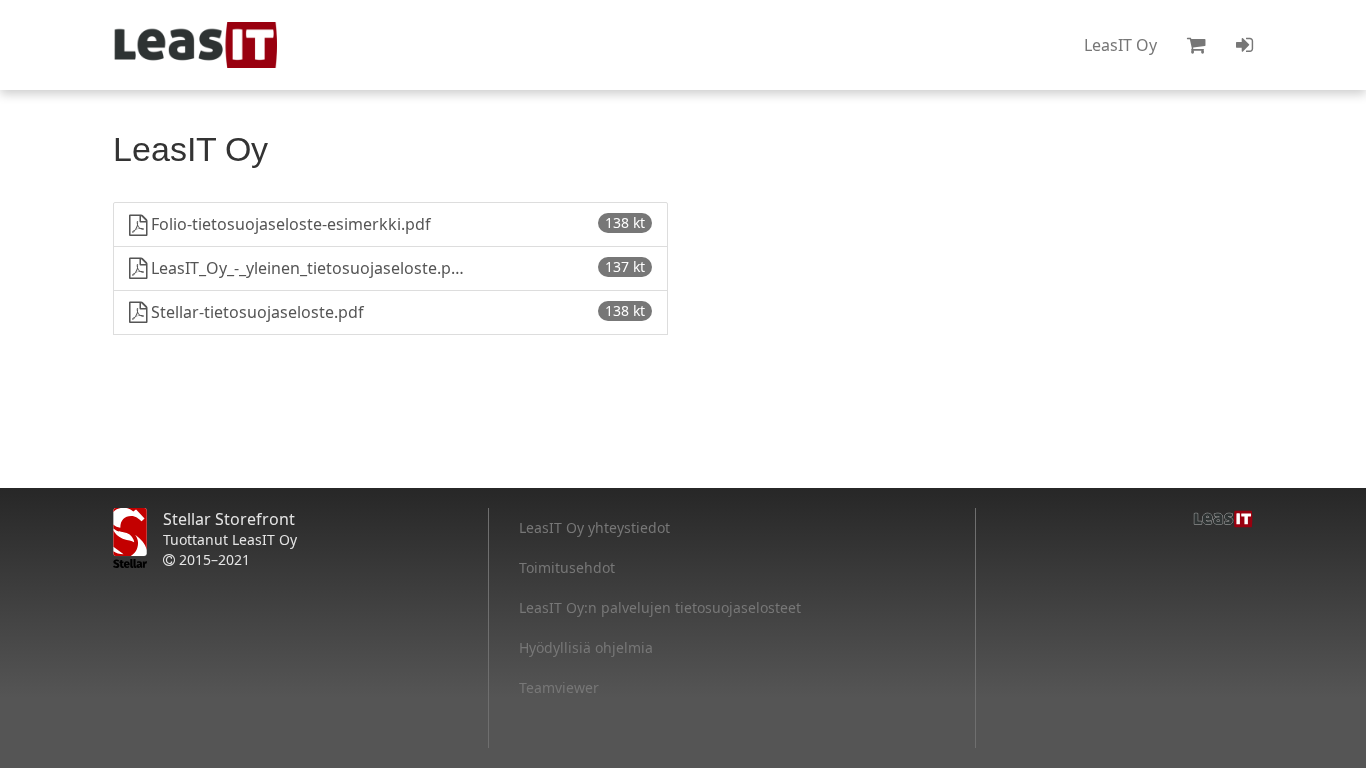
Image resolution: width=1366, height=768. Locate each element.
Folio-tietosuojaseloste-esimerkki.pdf (396, 224)
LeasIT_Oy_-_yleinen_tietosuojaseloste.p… (396, 268)
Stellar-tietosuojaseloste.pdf (396, 312)
